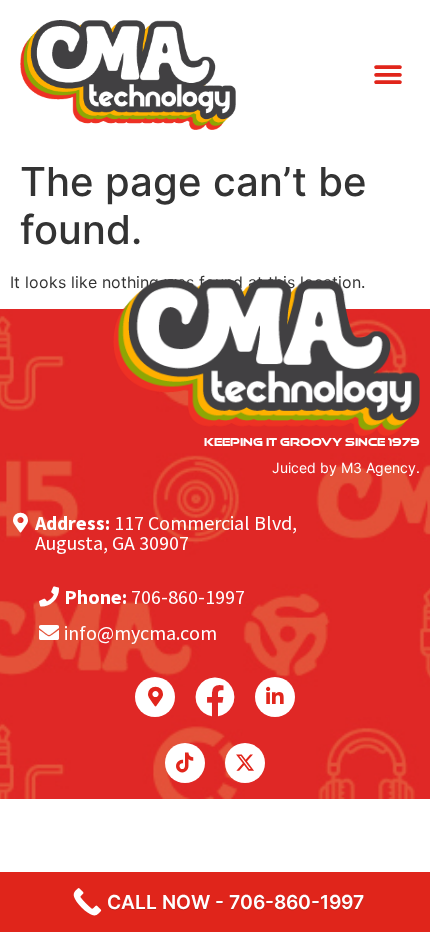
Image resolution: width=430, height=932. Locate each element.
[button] (387, 75)
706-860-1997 (188, 596)
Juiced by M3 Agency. (346, 467)
